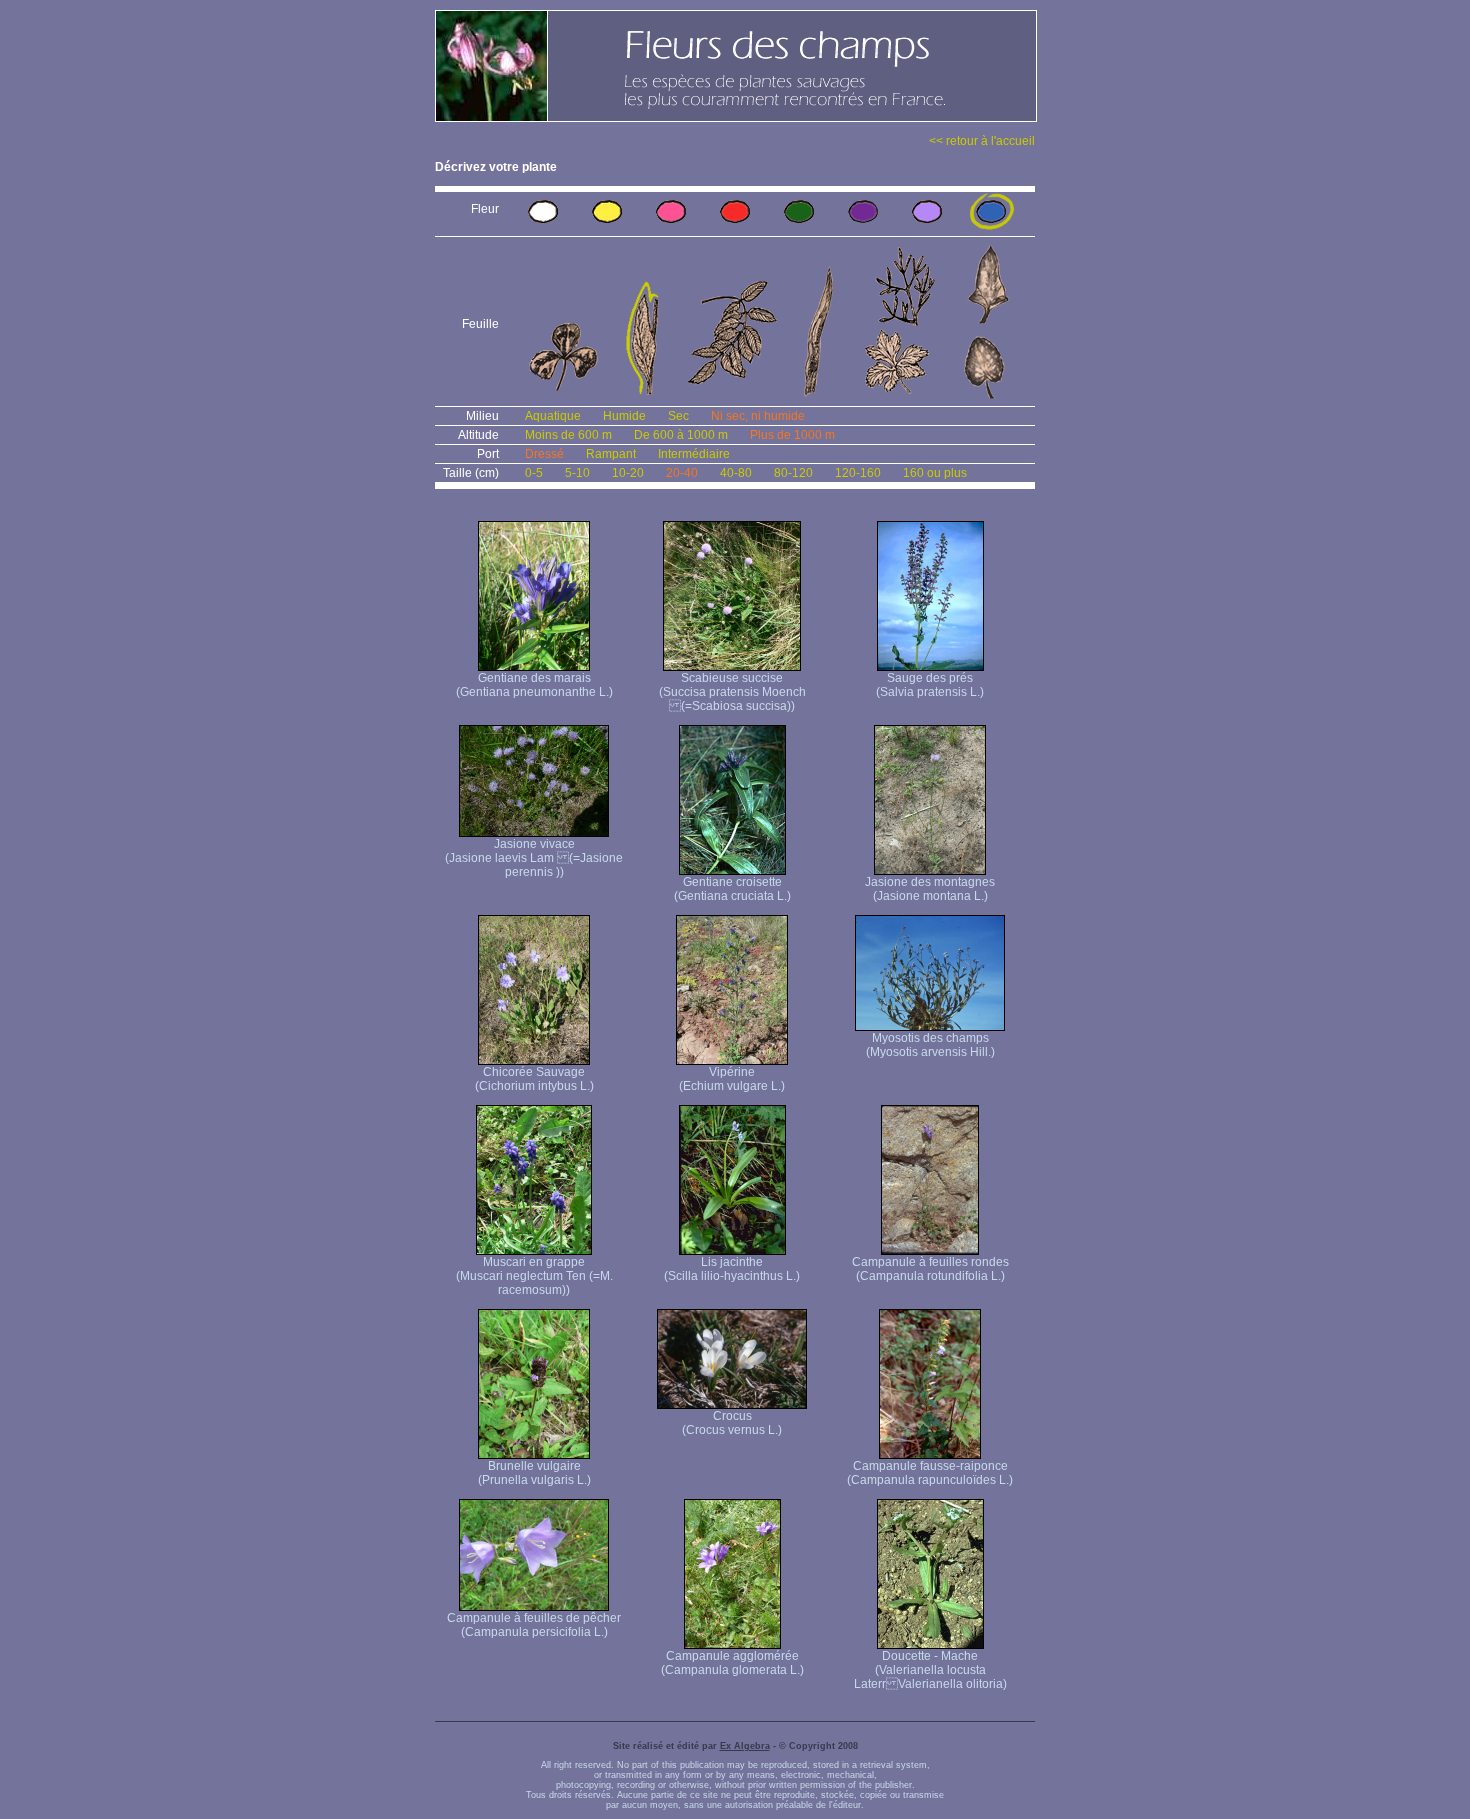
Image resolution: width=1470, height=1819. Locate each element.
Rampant (611, 454)
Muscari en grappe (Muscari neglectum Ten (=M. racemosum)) (534, 1276)
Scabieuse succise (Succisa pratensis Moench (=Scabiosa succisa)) (732, 692)
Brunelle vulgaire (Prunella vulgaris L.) (534, 1473)
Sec (678, 416)
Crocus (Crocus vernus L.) (732, 1423)
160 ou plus (935, 473)
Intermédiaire (694, 454)
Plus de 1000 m (792, 435)
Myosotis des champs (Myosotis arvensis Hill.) (930, 1045)
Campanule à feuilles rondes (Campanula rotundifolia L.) (930, 1269)
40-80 (736, 473)
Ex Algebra (745, 1746)
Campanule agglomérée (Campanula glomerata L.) (732, 1663)
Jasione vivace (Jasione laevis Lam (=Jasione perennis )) (534, 858)
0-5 (534, 473)
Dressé (544, 454)
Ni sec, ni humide (758, 416)
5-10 (577, 473)
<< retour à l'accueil (982, 141)
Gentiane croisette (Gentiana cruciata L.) (732, 889)
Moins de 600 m (568, 435)
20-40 (682, 473)
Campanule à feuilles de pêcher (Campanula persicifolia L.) (534, 1625)
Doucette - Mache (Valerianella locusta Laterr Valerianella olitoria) (930, 1670)
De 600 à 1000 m (681, 435)
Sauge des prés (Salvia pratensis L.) (930, 685)
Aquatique (553, 416)
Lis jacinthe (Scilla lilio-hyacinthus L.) (732, 1269)
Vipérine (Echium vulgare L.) (732, 1079)
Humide (624, 416)
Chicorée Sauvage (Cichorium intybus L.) (534, 1079)
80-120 (793, 473)
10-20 (628, 473)
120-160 (858, 473)
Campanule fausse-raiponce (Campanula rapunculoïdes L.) (930, 1473)
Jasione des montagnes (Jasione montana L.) (930, 889)
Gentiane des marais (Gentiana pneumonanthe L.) (534, 685)
